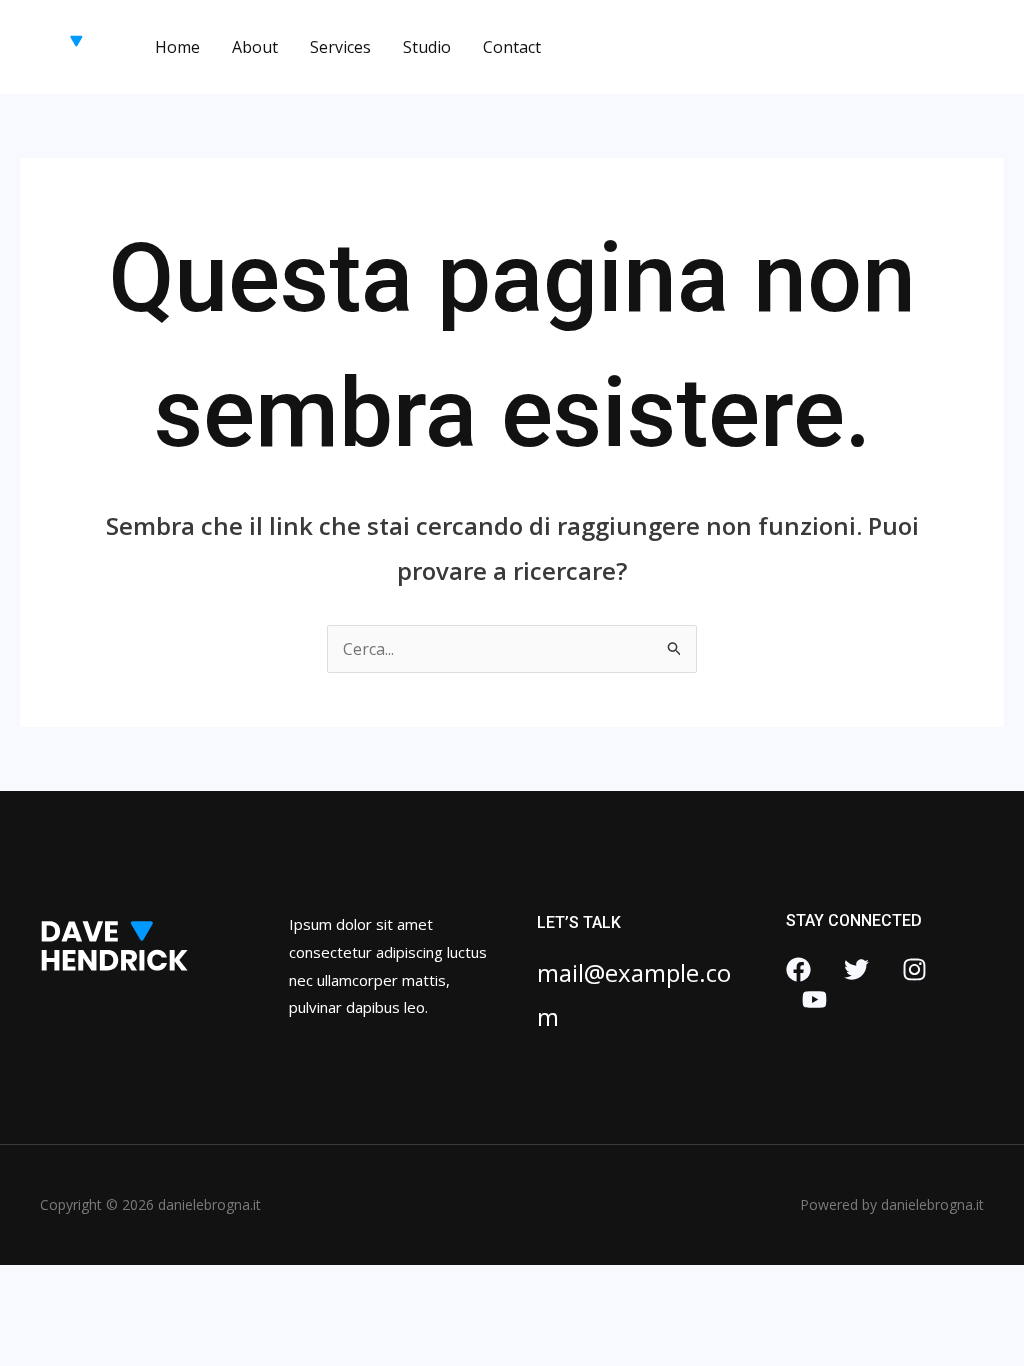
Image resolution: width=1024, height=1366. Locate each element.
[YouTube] (814, 999)
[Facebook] (798, 969)
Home (177, 47)
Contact (512, 47)
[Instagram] (914, 969)
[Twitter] (856, 969)
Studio (427, 47)
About (255, 47)
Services (340, 47)
